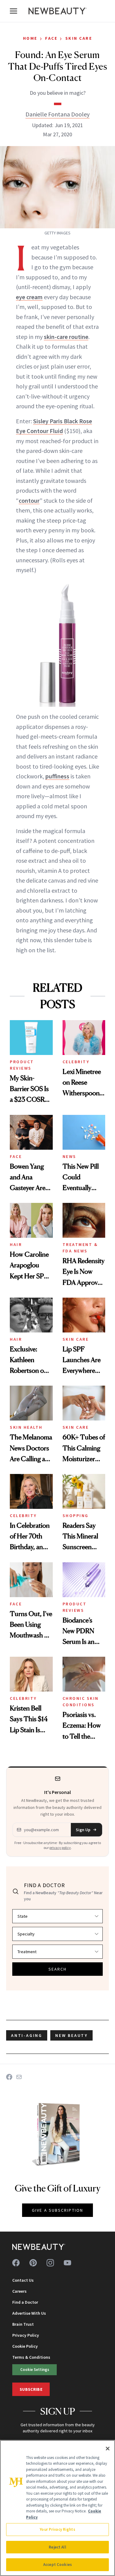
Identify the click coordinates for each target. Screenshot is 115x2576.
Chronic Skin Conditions (81, 1701)
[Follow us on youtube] (67, 2263)
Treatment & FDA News (80, 1248)
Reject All (57, 2547)
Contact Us (23, 2280)
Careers (19, 2291)
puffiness (57, 776)
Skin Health (26, 1427)
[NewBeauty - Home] (58, 11)
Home (30, 38)
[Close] (108, 2449)
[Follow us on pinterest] (33, 2263)
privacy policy (60, 1848)
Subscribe (31, 2389)
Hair (16, 1244)
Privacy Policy (26, 2335)
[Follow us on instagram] (50, 2263)
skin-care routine (66, 337)
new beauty (71, 2035)
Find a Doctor (25, 2302)
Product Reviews (22, 1065)
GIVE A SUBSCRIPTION (57, 2210)
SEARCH (58, 1969)
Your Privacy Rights (57, 2529)
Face (51, 38)
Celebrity (76, 1062)
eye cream (29, 297)
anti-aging (27, 2035)
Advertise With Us (29, 2313)
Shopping (76, 1516)
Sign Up (83, 1830)
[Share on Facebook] (9, 2077)
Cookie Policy (25, 2346)
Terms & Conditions (31, 2357)
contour (29, 500)
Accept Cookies (57, 2565)
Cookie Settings (35, 2369)
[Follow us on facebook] (16, 2263)
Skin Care (79, 38)
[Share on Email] (19, 2077)
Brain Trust (23, 2324)
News (69, 1156)
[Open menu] (13, 11)
